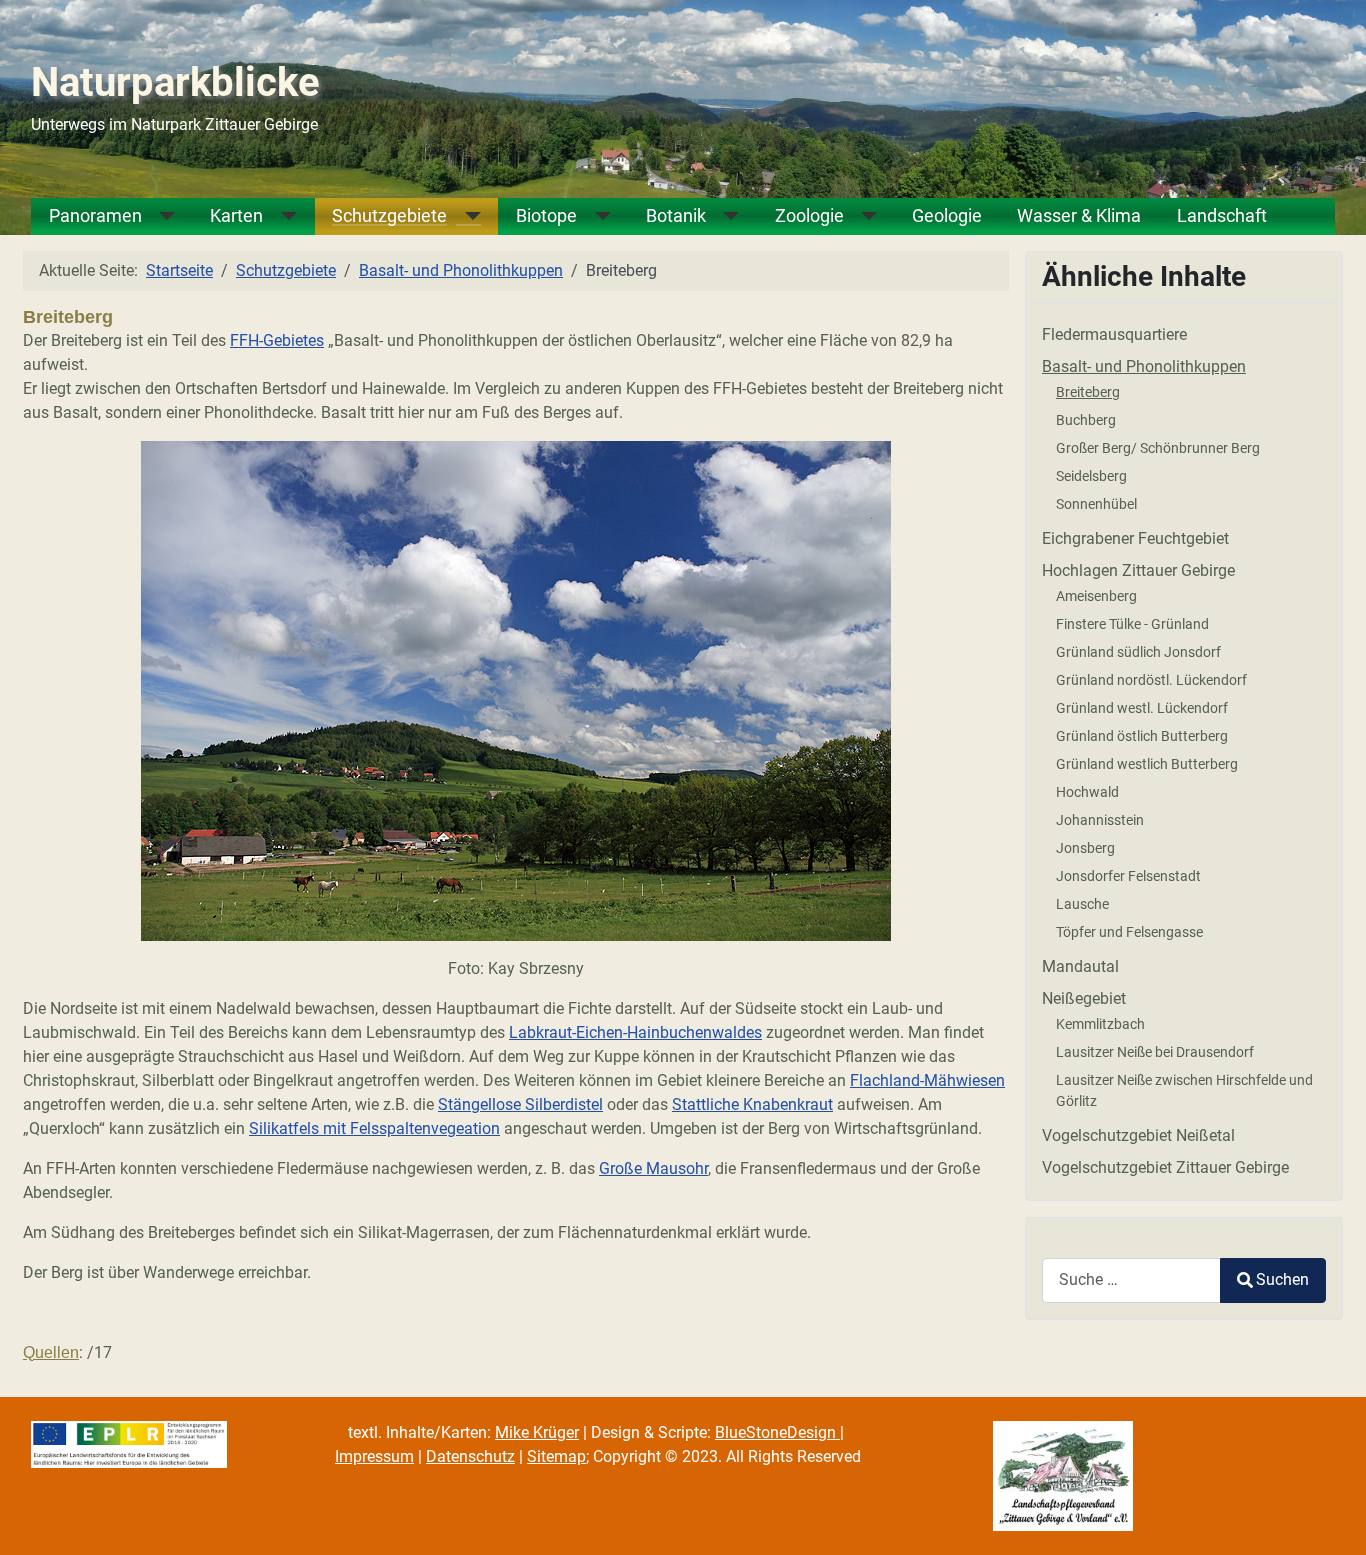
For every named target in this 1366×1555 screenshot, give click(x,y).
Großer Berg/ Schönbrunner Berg (1158, 448)
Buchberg (1086, 420)
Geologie (947, 216)
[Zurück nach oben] (1331, 1518)
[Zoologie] (861, 216)
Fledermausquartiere (1114, 334)
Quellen (51, 1352)
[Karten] (280, 216)
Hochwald (1087, 792)
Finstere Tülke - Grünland (1132, 624)
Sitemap (556, 1456)
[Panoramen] (159, 216)
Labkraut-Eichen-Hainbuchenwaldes (635, 1032)
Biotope (546, 216)
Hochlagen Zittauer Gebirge (1138, 570)
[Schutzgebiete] (464, 216)
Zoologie (809, 216)
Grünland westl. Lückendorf (1142, 708)
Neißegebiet (1084, 998)
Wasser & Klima (1079, 216)
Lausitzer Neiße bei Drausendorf (1155, 1052)
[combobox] (1131, 1280)
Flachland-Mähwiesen (927, 1080)
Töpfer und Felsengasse (1129, 932)
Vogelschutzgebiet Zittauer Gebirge (1165, 1167)
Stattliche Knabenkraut (752, 1104)
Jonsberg (1085, 848)
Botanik (676, 216)
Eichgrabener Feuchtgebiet (1135, 538)
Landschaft (1222, 216)
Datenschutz (470, 1456)
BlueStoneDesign (777, 1432)
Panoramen (95, 216)
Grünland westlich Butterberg (1147, 764)
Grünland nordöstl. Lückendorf (1151, 680)
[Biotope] (594, 216)
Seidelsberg (1091, 476)
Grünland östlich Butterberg (1142, 736)
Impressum (374, 1456)
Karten (236, 216)
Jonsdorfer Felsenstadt (1128, 876)
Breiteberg (1088, 392)
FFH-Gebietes (277, 340)
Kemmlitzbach (1100, 1024)
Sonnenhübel (1096, 504)
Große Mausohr (653, 1168)
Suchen (1282, 1279)
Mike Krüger (537, 1432)
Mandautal (1080, 966)
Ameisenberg (1096, 596)
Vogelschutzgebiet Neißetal (1138, 1135)
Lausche (1082, 904)
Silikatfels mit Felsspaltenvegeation (374, 1128)
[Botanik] (723, 216)
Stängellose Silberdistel (520, 1104)
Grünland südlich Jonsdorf (1138, 652)
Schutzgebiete (389, 216)
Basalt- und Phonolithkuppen (1144, 366)
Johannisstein (1100, 820)
